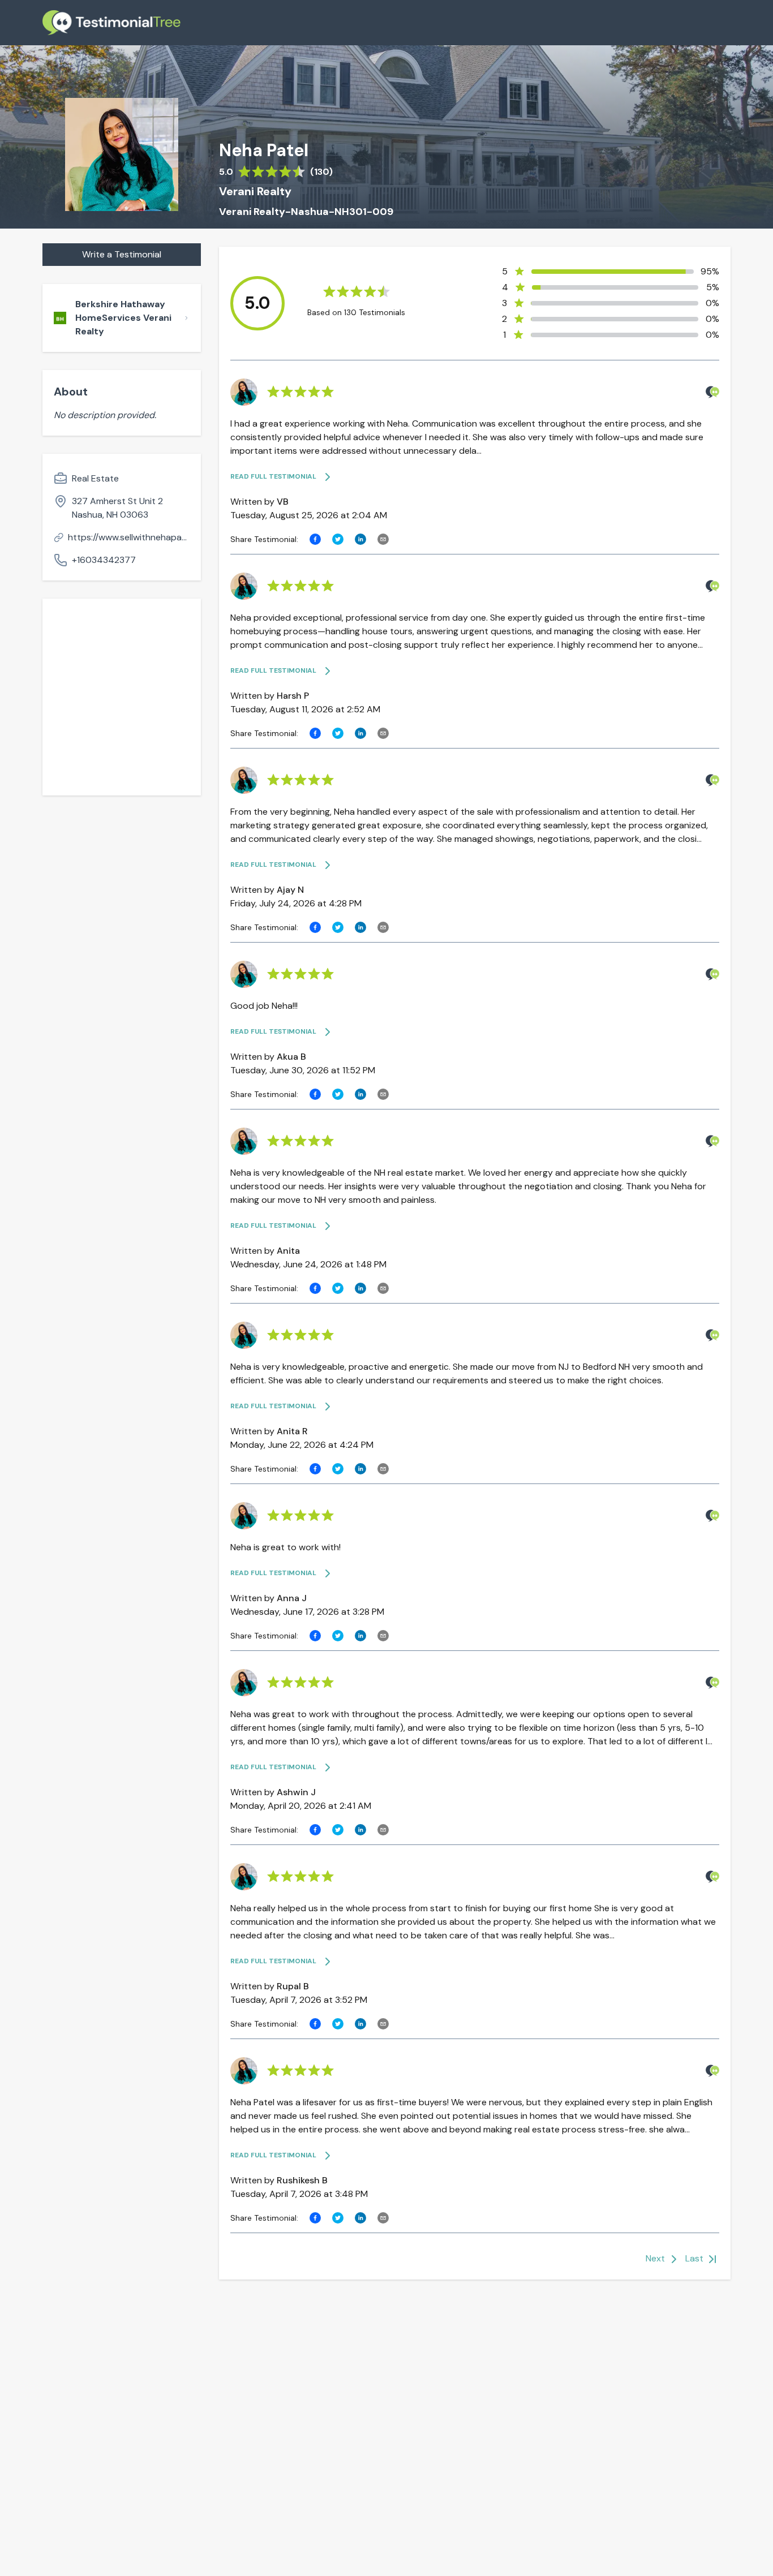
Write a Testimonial (122, 254)
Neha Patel (264, 150)
